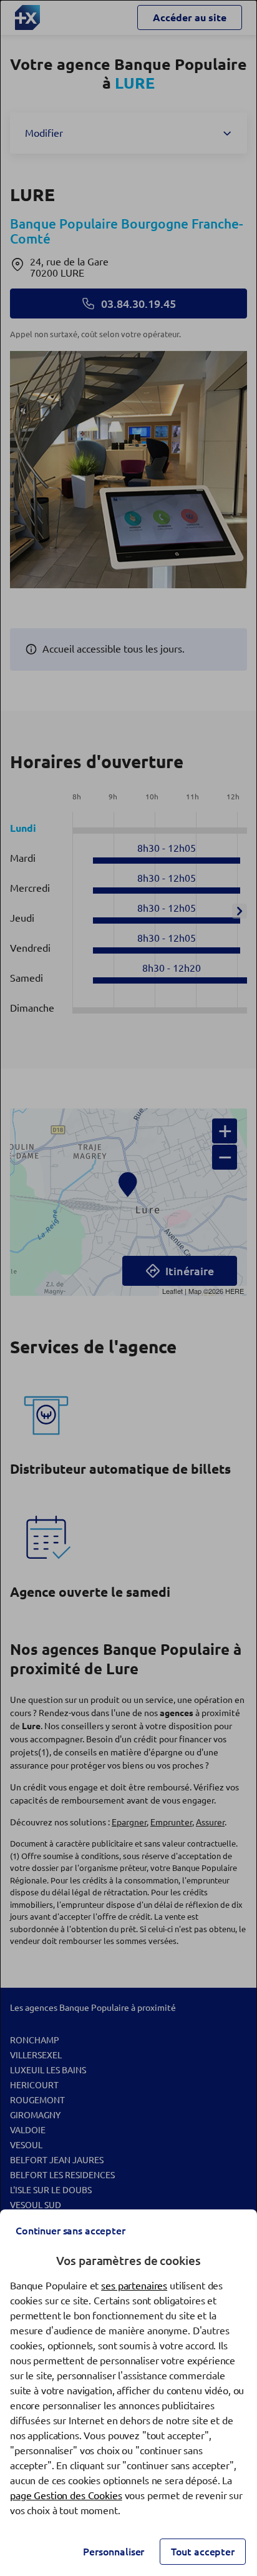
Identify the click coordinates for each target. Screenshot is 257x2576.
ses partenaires (134, 2286)
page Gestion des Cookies (66, 2495)
